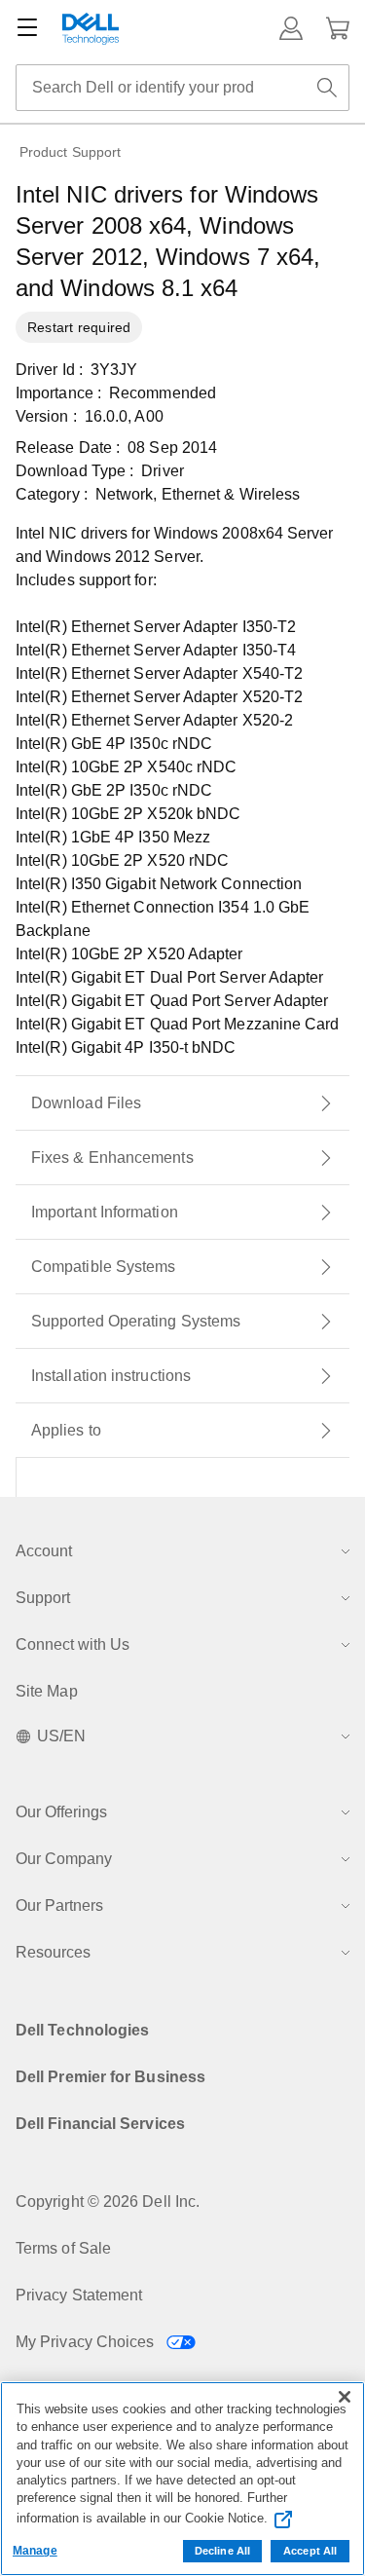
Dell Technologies (82, 2030)
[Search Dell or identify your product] (327, 88)
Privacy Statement (79, 2295)
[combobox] (182, 88)
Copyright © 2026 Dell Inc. (108, 2202)
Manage (35, 2551)
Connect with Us (73, 1644)
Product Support (70, 152)
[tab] (182, 1103)
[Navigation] (27, 28)
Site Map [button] (47, 1691)
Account (44, 1551)
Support (43, 1598)
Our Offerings (61, 1812)
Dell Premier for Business (110, 2077)
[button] (291, 28)
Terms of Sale (63, 2248)
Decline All (222, 2551)
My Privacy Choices (87, 2342)
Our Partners (59, 1905)
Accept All (310, 2551)
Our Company (64, 1859)
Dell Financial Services (100, 2124)
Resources (53, 1952)
